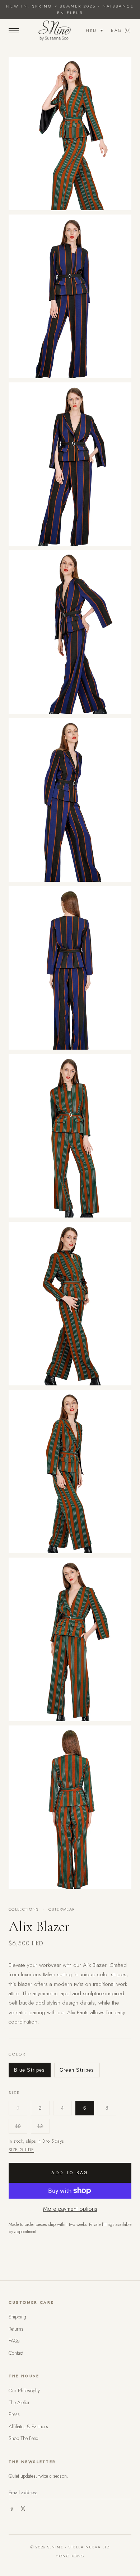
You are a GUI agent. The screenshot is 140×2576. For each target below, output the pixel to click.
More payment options (70, 2209)
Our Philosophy (24, 2391)
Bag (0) (121, 30)
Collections (24, 1909)
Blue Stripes (30, 2070)
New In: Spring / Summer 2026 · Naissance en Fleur (70, 9)
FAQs (14, 2341)
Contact (16, 2353)
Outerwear (62, 1909)
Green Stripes (77, 2070)
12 (40, 2126)
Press (14, 2414)
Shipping (17, 2317)
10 (18, 2126)
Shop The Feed (24, 2438)
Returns (16, 2329)
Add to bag (70, 2173)
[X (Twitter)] (23, 2509)
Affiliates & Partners (28, 2426)
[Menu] (14, 30)
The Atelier (19, 2402)
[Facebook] (11, 2509)
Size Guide (21, 2150)
